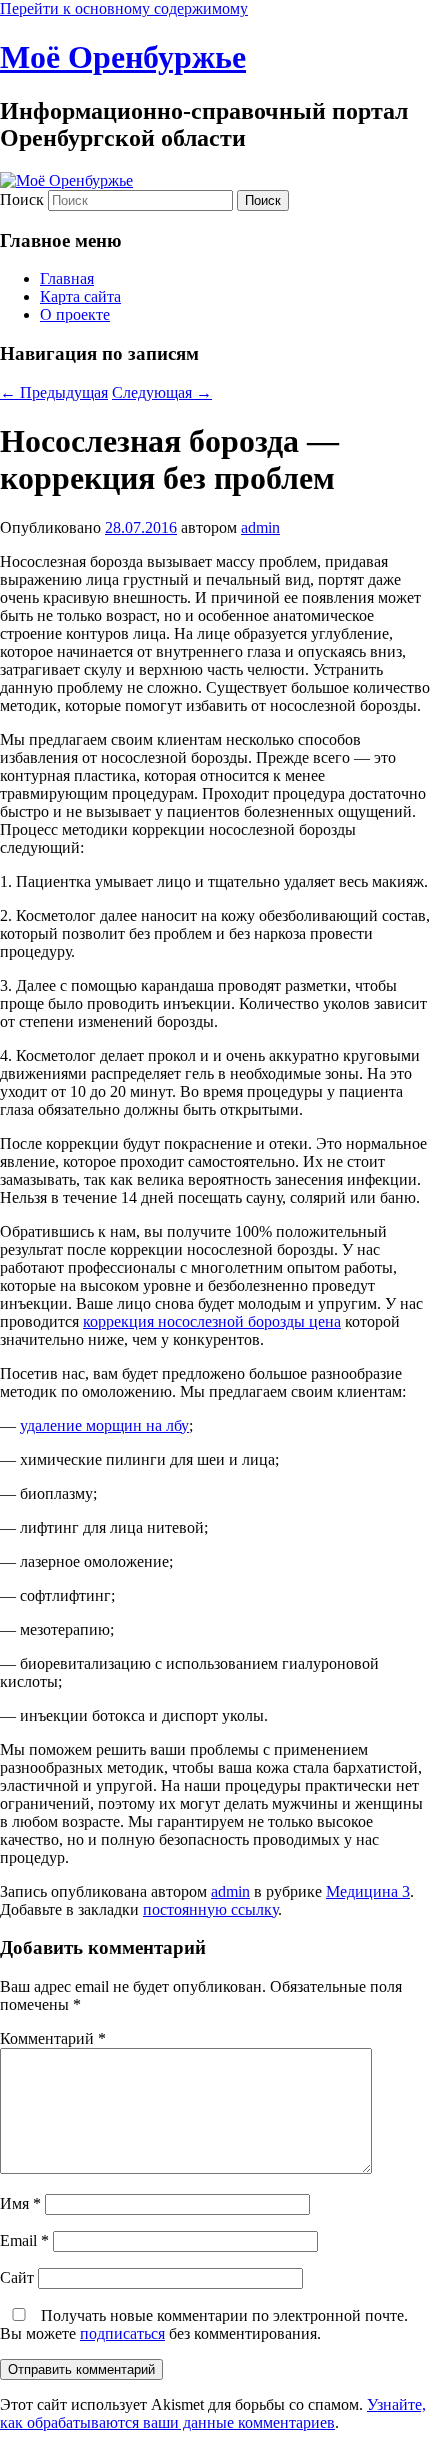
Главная (67, 278)
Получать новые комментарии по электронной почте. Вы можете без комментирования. (204, 2324)
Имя (20, 2203)
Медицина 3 (368, 1891)
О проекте (75, 314)
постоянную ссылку (210, 1909)
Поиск (22, 199)
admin (260, 527)
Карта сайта (80, 296)
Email (24, 2240)
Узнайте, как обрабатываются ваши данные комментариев (213, 2413)
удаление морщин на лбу (104, 1425)
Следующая (162, 392)
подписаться (122, 2333)
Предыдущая (54, 392)
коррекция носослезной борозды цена (212, 1321)
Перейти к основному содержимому (124, 8)
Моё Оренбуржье (123, 57)
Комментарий (53, 2038)
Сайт (17, 2277)
